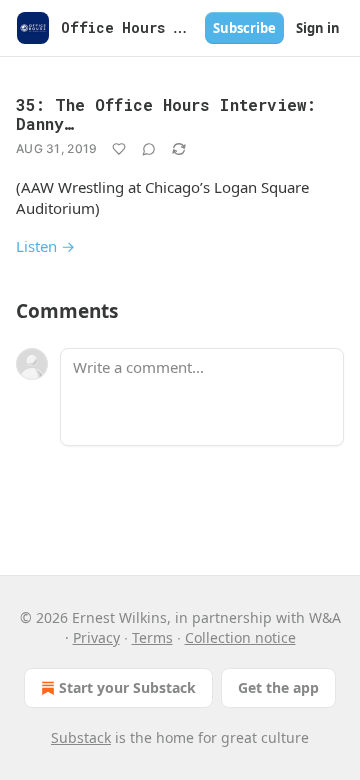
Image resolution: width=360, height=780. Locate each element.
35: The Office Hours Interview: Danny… (166, 114)
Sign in (318, 28)
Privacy (96, 637)
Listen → (45, 246)
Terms (152, 637)
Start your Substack (127, 687)
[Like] (119, 149)
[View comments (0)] (149, 149)
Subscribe (244, 28)
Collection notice (240, 637)
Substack (81, 737)
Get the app (278, 687)
